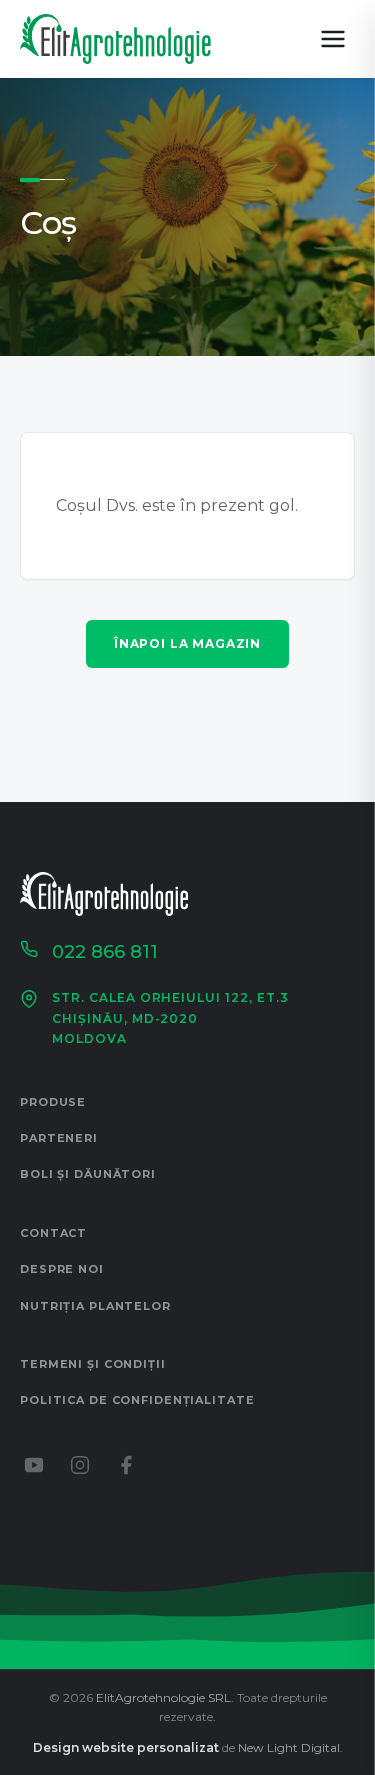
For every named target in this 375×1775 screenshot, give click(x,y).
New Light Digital (289, 1747)
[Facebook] (126, 1465)
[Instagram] (80, 1465)
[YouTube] (34, 1465)
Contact (53, 1233)
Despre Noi (62, 1269)
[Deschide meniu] (333, 39)
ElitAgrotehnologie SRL (163, 1697)
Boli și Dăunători (88, 1174)
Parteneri (59, 1138)
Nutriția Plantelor (95, 1306)
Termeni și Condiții (93, 1364)
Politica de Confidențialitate (137, 1400)
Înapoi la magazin (187, 643)
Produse (53, 1102)
